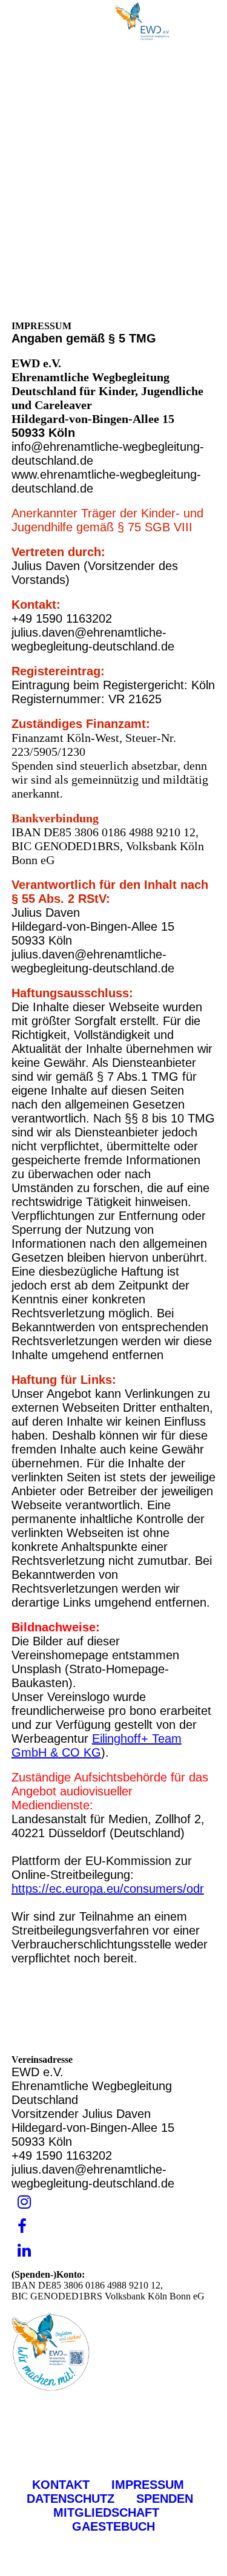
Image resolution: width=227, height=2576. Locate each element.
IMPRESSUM (148, 2485)
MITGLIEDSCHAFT (129, 2506)
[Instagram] (24, 2202)
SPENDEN (166, 2499)
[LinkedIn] (24, 2251)
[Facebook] (22, 2227)
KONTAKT (61, 2485)
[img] (142, 21)
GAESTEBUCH (113, 2526)
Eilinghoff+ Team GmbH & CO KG (97, 1745)
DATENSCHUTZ (71, 2499)
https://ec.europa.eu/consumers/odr (108, 1889)
